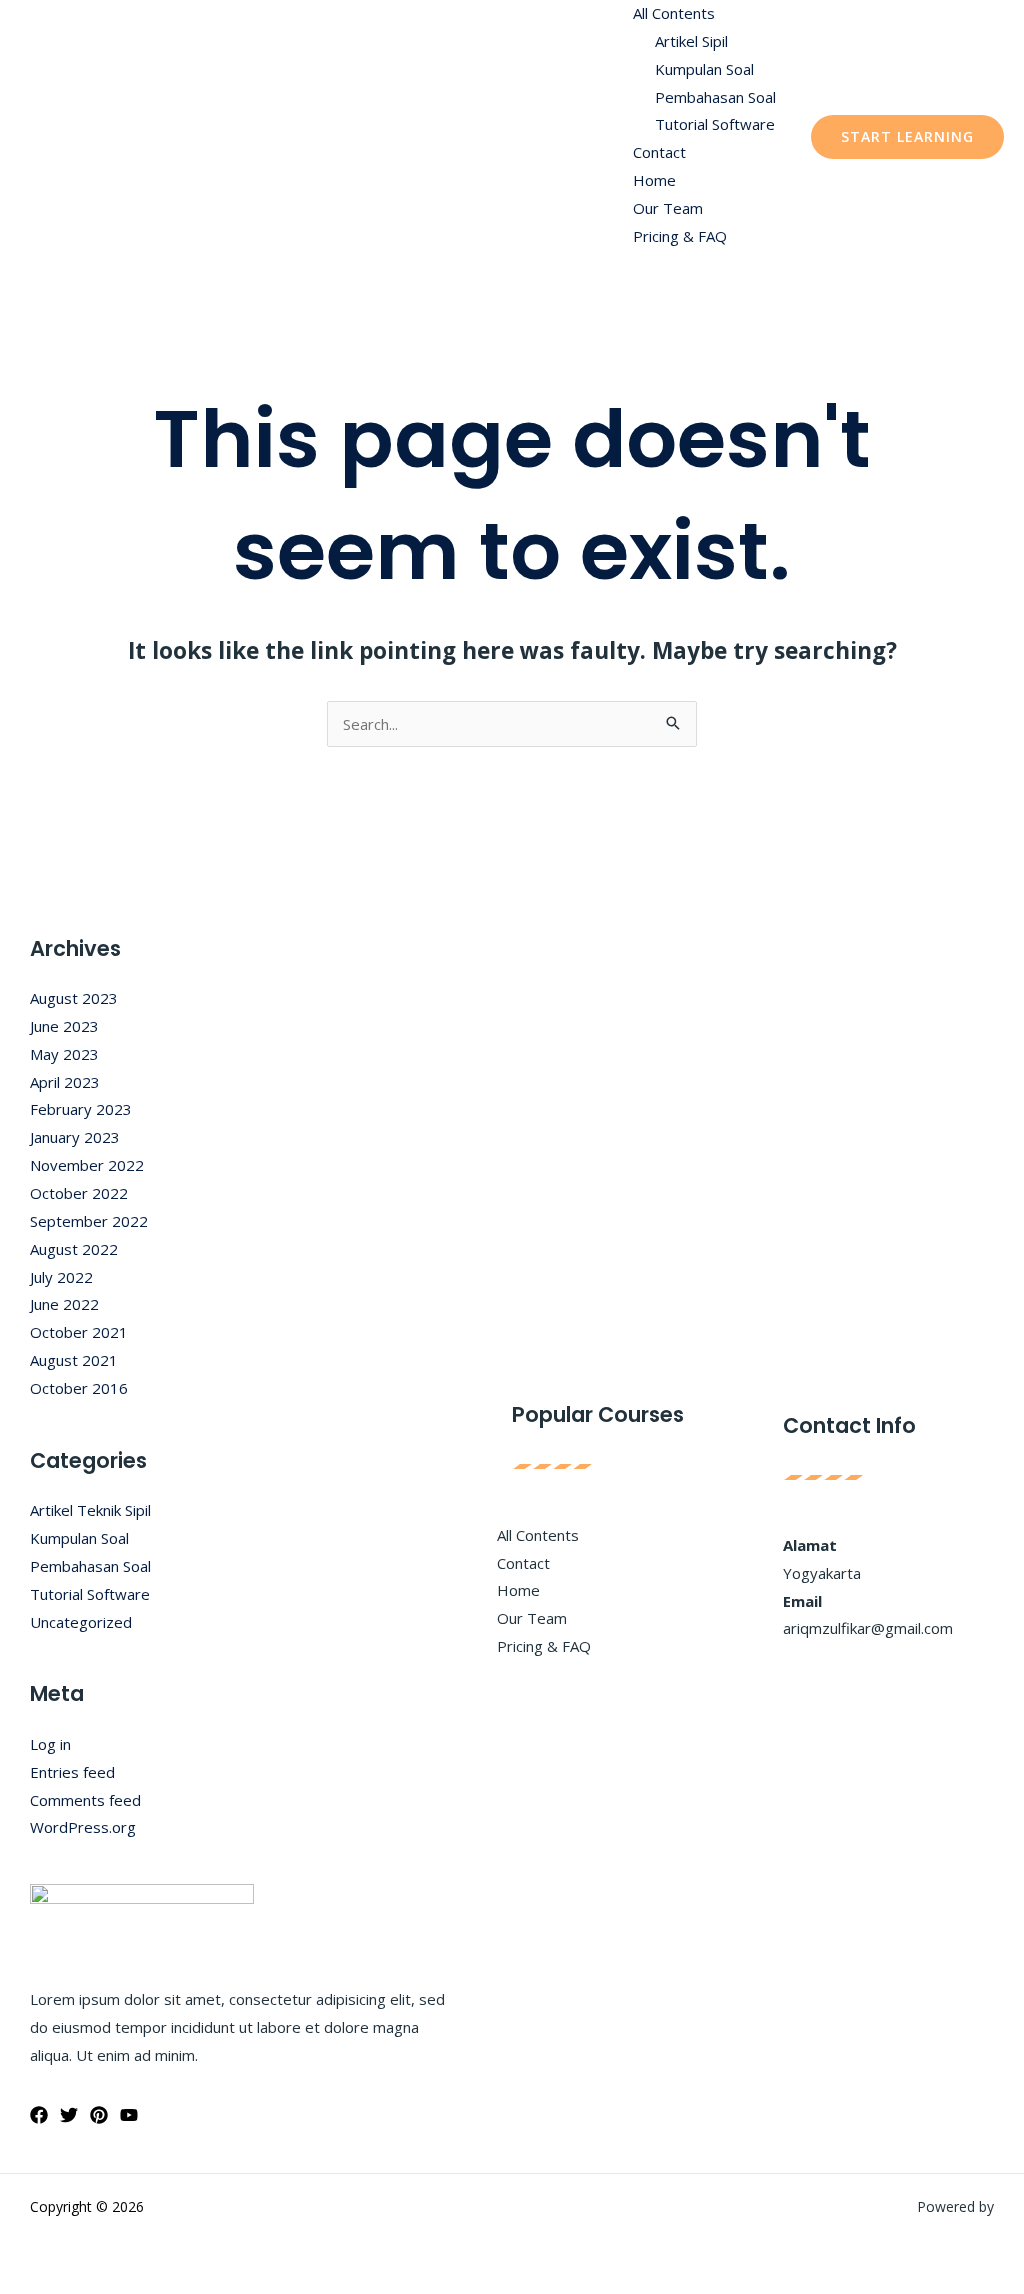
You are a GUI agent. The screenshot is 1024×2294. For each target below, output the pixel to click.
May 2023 (64, 1054)
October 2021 (79, 1332)
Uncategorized (81, 1622)
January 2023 (75, 1137)
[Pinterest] (99, 2115)
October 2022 (79, 1193)
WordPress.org (83, 1827)
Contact (659, 152)
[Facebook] (39, 2115)
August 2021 (74, 1360)
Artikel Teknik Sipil (90, 1510)
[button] (907, 137)
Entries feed (72, 1772)
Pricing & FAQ (680, 236)
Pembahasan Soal (715, 97)
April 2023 (65, 1082)
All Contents (674, 13)
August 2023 (74, 998)
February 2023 (81, 1109)
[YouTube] (129, 2115)
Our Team (668, 208)
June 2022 (64, 1304)
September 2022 (89, 1221)
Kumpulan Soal (704, 69)
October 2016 (79, 1388)
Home (654, 180)
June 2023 (64, 1026)
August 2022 (74, 1249)
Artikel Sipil (691, 41)
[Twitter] (69, 2115)
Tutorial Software (715, 124)
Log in (50, 1744)
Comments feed (85, 1800)
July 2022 (61, 1277)
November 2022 (87, 1165)
